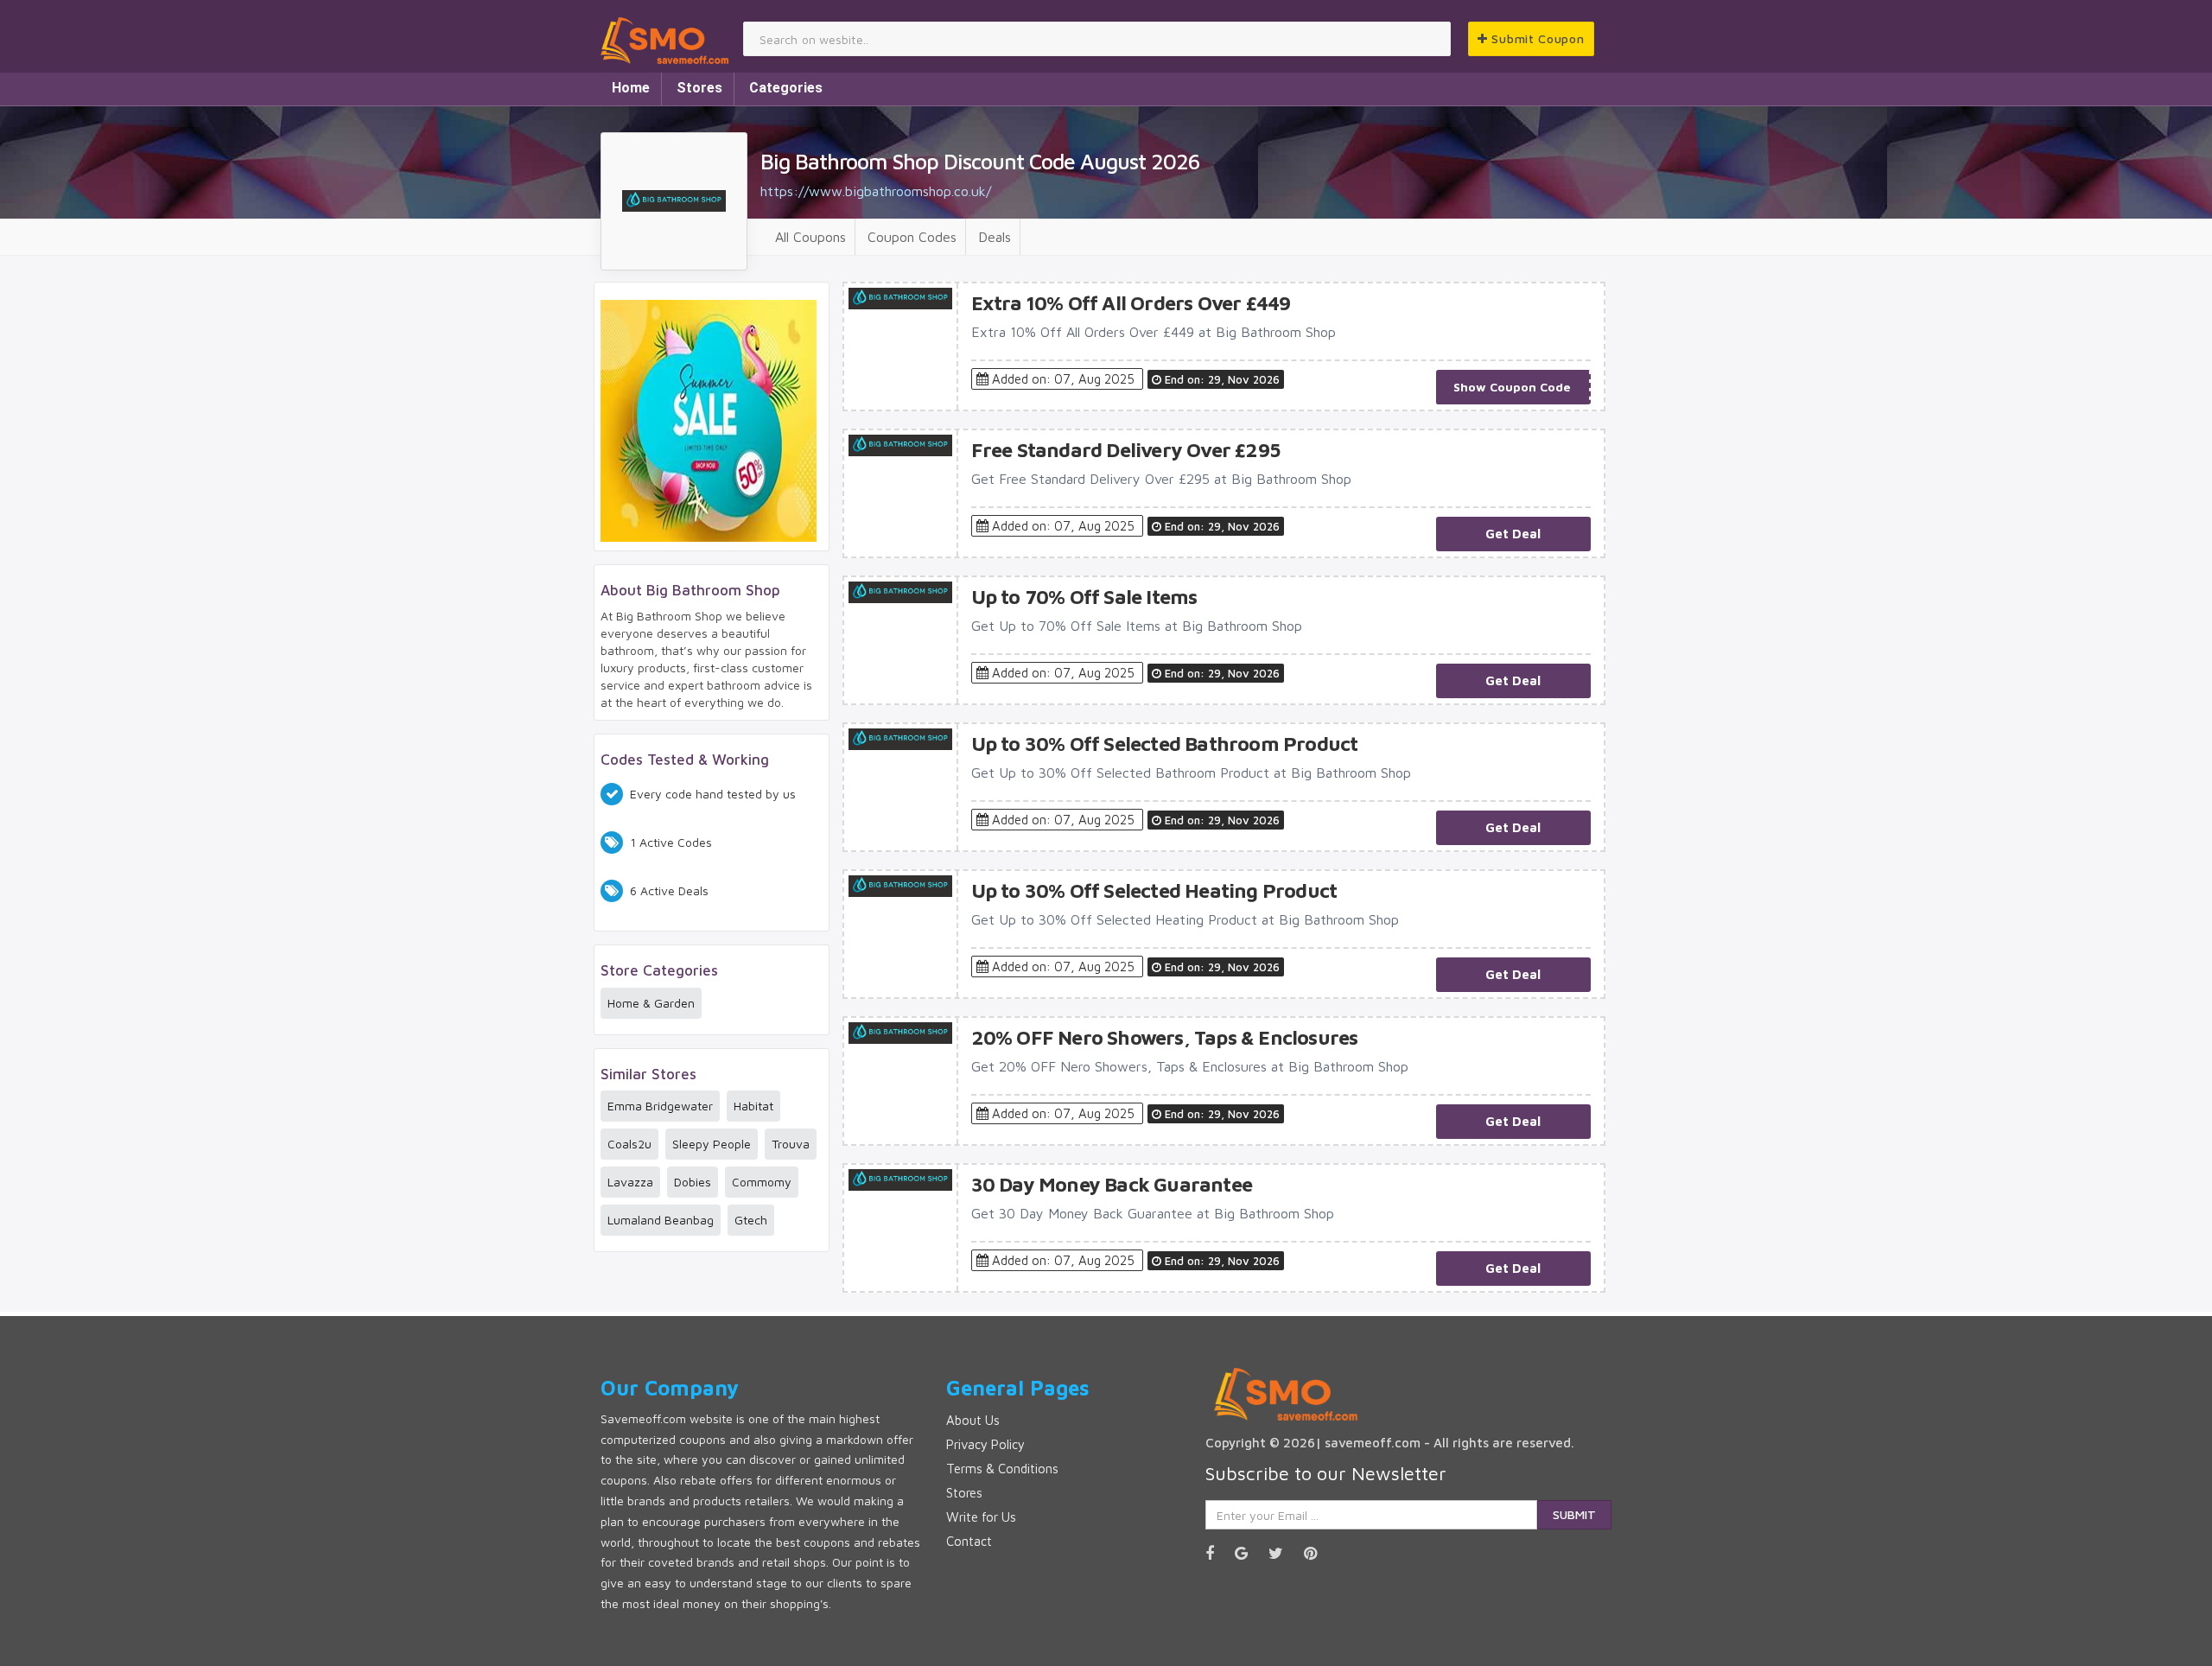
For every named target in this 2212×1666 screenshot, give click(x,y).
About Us (973, 1420)
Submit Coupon (1536, 38)
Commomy (762, 1182)
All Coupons (810, 237)
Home (631, 88)
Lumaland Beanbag (661, 1220)
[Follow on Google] (1250, 1553)
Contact (969, 1541)
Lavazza (630, 1182)
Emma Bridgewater (660, 1106)
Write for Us (981, 1517)
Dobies (693, 1182)
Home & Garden (651, 1003)
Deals (995, 237)
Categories (786, 88)
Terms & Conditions (1002, 1469)
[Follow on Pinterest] (1319, 1553)
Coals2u (629, 1144)
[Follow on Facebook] (1218, 1553)
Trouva (791, 1144)
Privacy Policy (985, 1444)
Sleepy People (712, 1144)
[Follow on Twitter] (1284, 1553)
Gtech (751, 1220)
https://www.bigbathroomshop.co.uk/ (876, 191)
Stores (699, 88)
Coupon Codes (912, 237)
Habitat (753, 1106)
